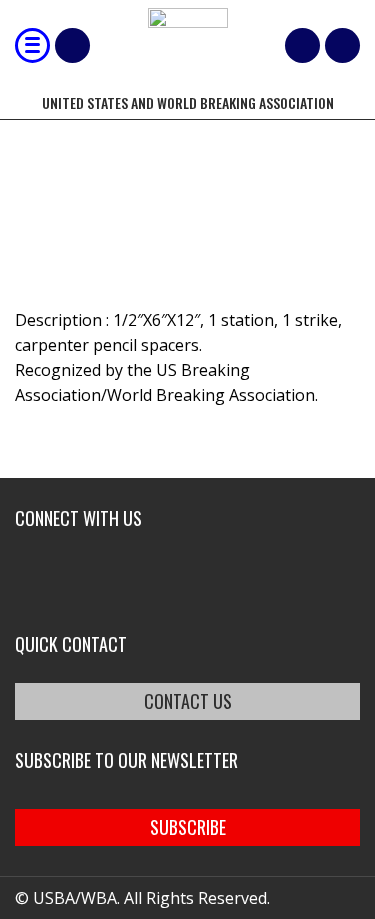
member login (342, 45)
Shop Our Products (72, 45)
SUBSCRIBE (188, 827)
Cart (302, 45)
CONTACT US (188, 701)
